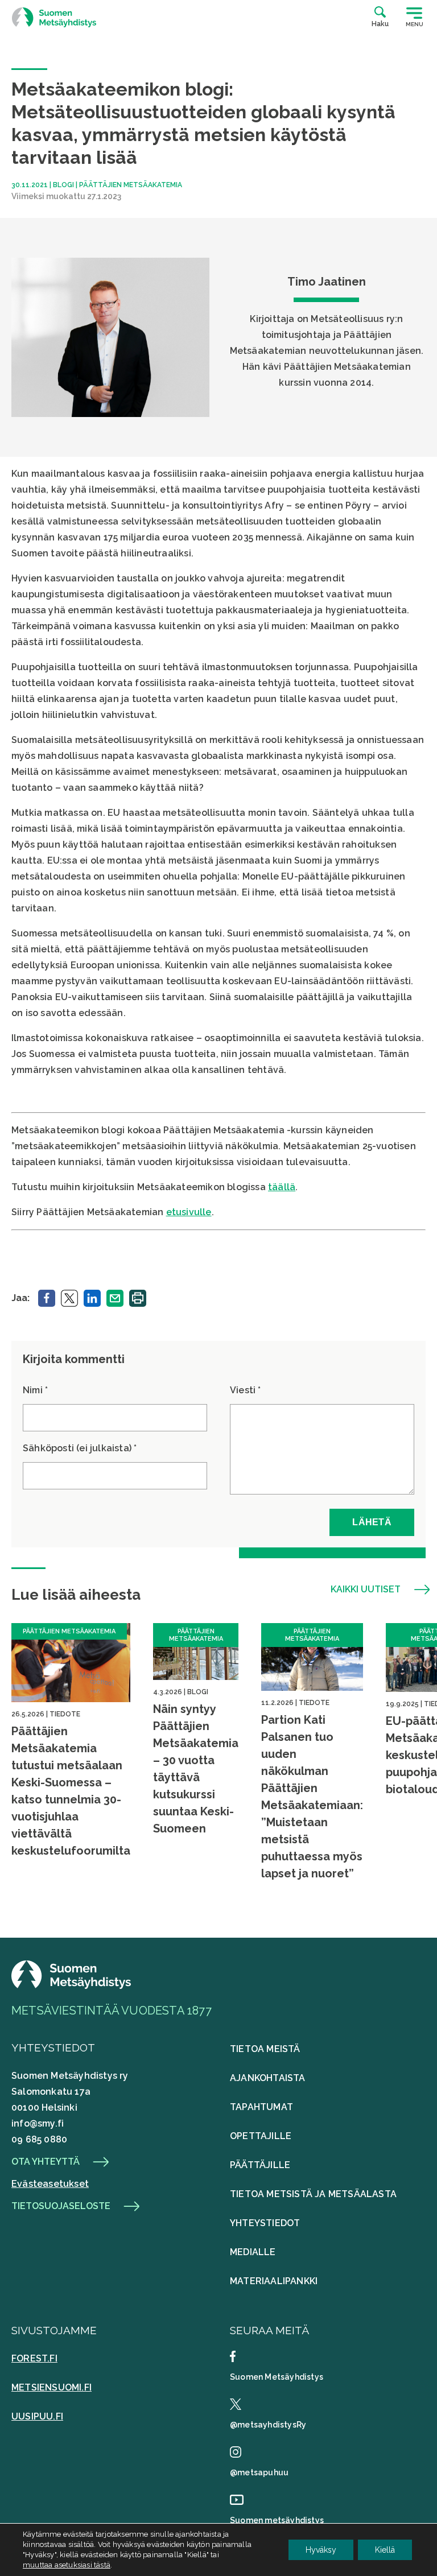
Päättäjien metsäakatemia (131, 185)
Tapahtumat (261, 2107)
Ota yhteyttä (46, 2162)
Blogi (63, 185)
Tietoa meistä (265, 2049)
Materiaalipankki (274, 2281)
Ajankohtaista (268, 2078)
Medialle (253, 2252)
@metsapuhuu (259, 2472)
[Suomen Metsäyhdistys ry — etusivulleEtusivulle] (71, 1986)
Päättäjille (260, 2165)
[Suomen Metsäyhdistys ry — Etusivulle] (54, 17)
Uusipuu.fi (37, 2416)
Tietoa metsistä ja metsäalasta (313, 2194)
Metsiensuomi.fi (51, 2387)
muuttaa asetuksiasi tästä (67, 2565)
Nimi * (35, 1390)
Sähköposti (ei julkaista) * (80, 1448)
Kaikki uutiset (366, 1590)
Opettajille (261, 2136)
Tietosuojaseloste (61, 2206)
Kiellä (385, 2550)
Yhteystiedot (265, 2223)
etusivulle (189, 1212)
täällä (282, 1187)
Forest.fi (34, 2358)
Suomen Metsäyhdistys (277, 2377)
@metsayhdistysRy (268, 2425)
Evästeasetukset (50, 2184)
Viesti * (246, 1390)
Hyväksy (321, 2550)
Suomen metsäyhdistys (277, 2520)
